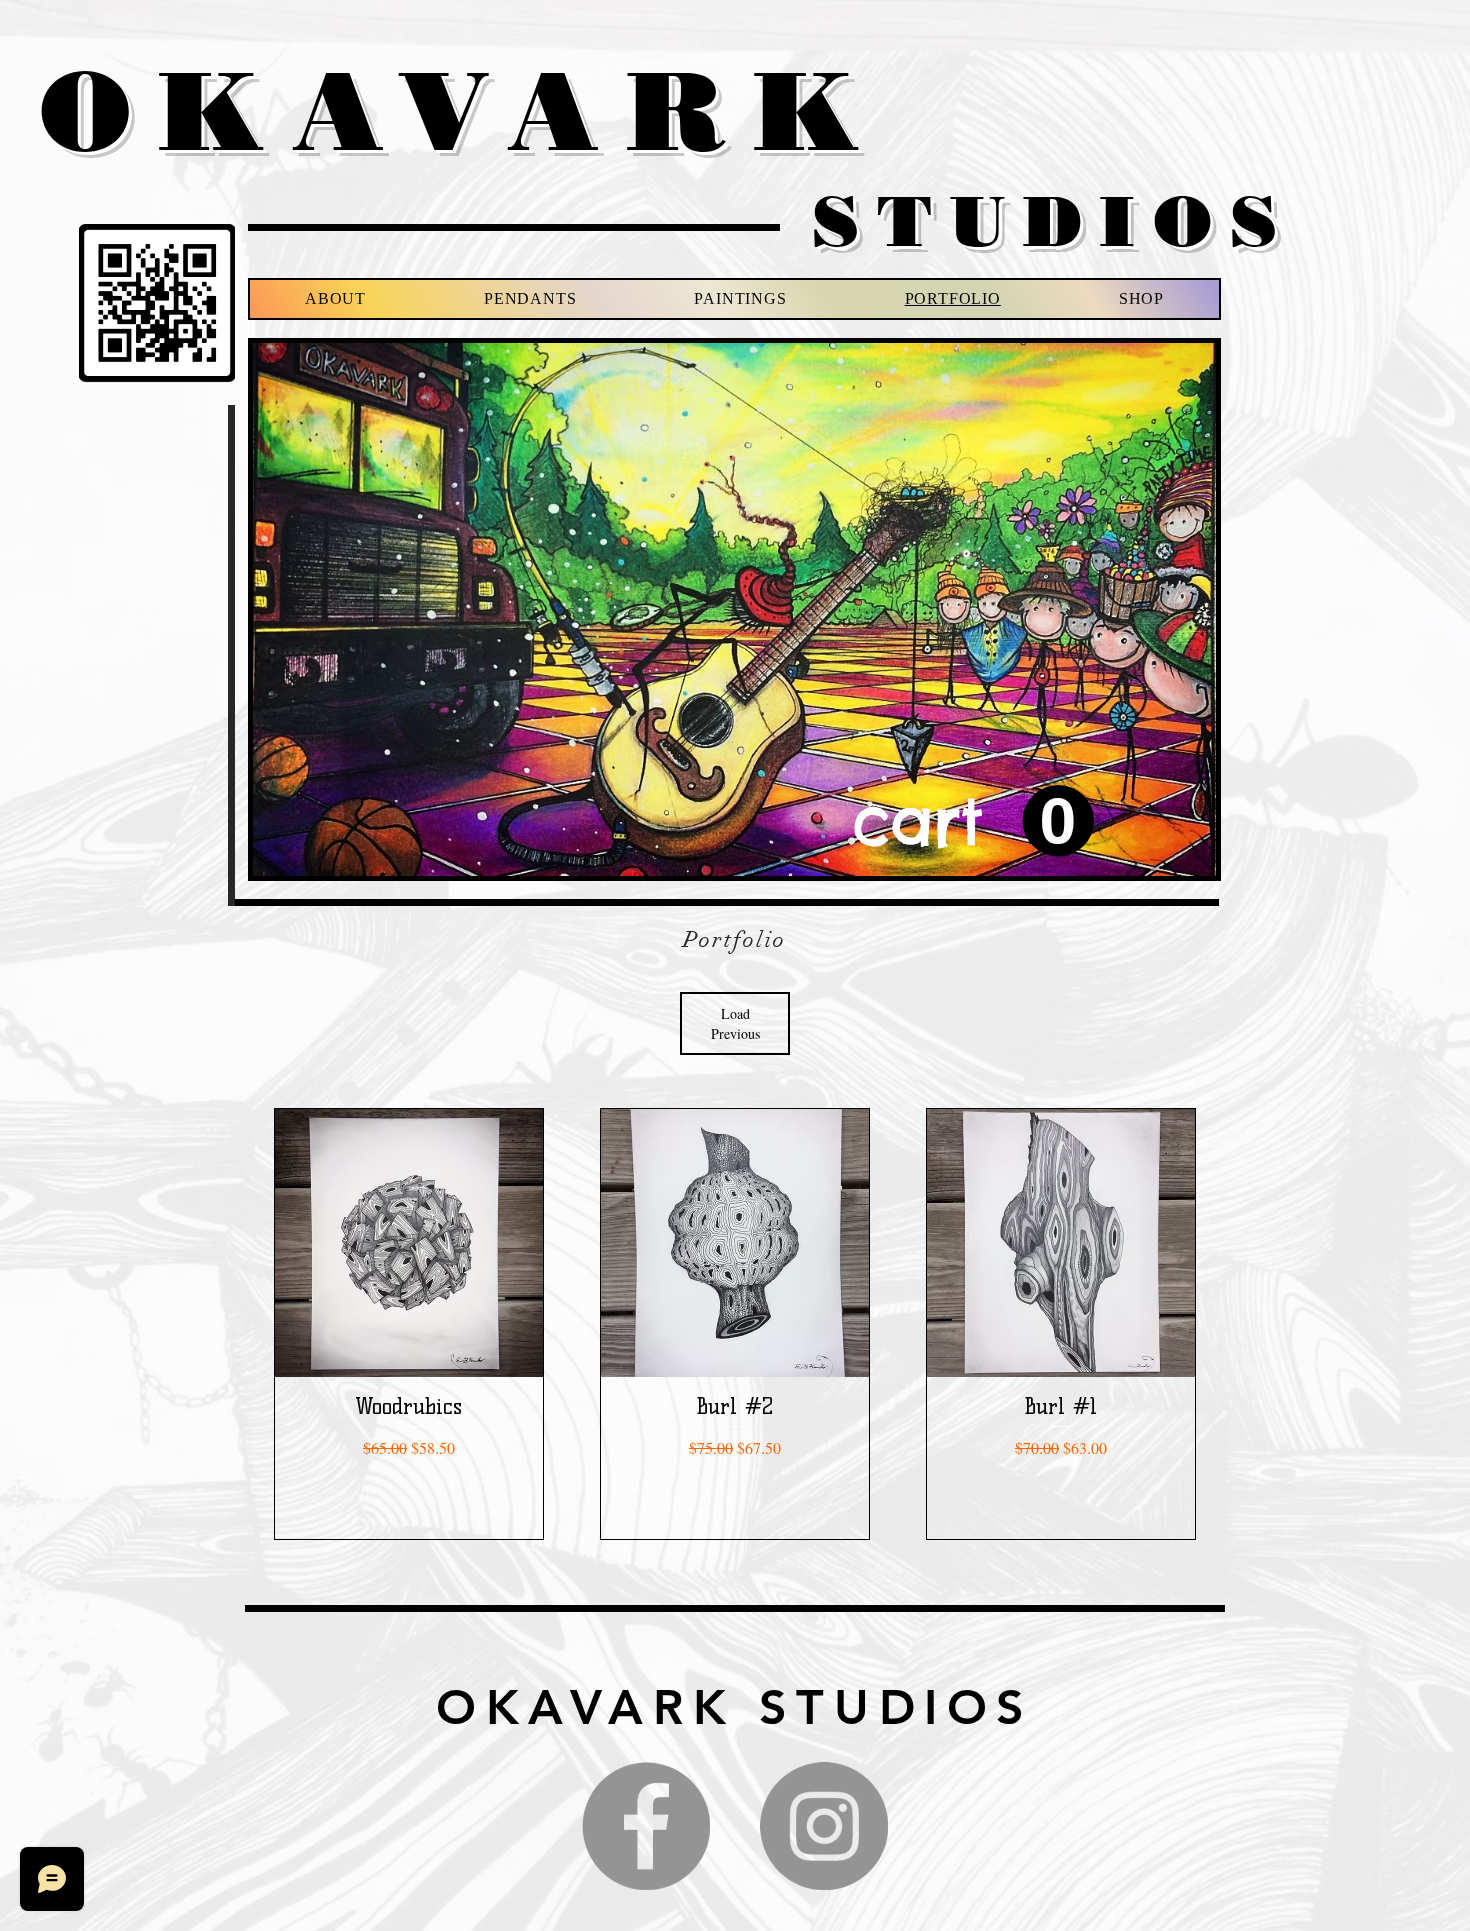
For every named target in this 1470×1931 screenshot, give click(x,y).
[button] (973, 822)
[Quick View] (409, 1243)
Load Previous (735, 1023)
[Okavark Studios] (824, 1826)
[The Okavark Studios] (646, 1826)
